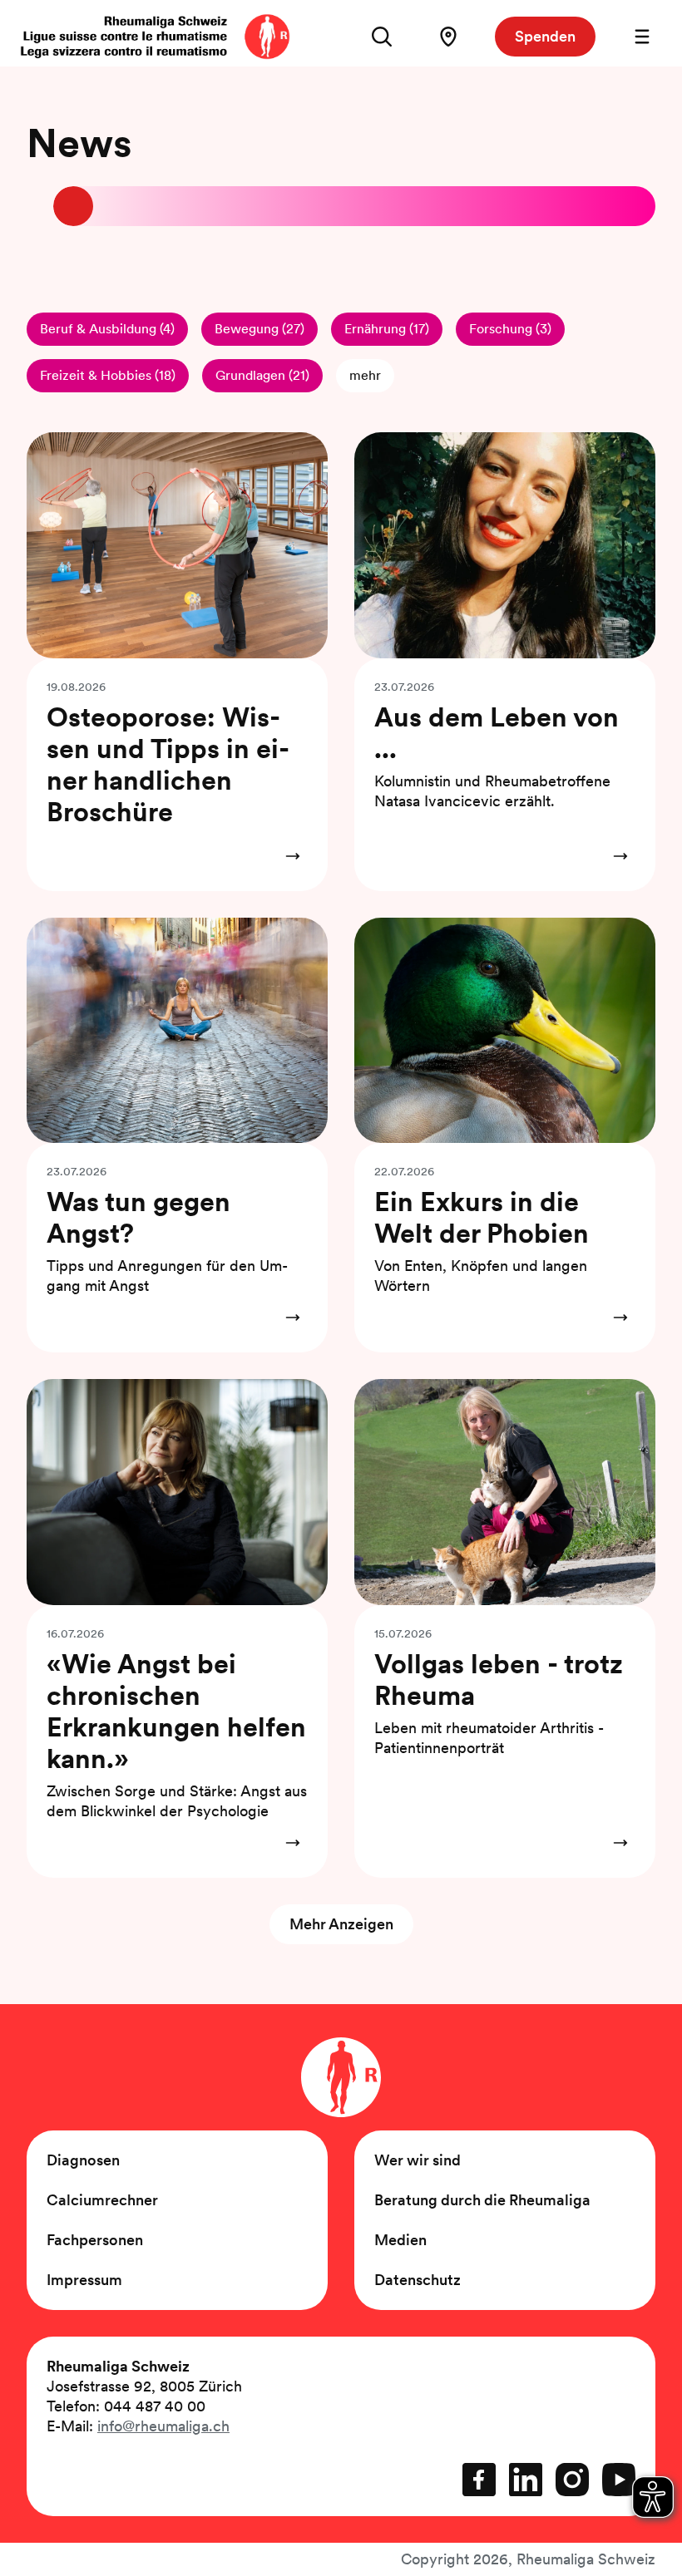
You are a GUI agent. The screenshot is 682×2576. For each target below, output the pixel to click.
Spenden (545, 36)
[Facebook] (479, 2480)
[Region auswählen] (448, 37)
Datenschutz (418, 2280)
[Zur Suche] (382, 37)
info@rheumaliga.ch (163, 2426)
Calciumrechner (102, 2200)
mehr (365, 375)
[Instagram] (572, 2480)
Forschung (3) (510, 329)
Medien (400, 2240)
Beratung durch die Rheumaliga (482, 2200)
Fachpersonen (95, 2240)
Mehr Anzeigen (341, 1924)
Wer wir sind (418, 2160)
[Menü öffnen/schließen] (642, 37)
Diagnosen (83, 2160)
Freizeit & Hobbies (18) (108, 375)
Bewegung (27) (259, 329)
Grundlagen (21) (262, 375)
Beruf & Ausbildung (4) (107, 329)
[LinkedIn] (526, 2480)
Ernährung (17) (387, 329)
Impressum (84, 2280)
